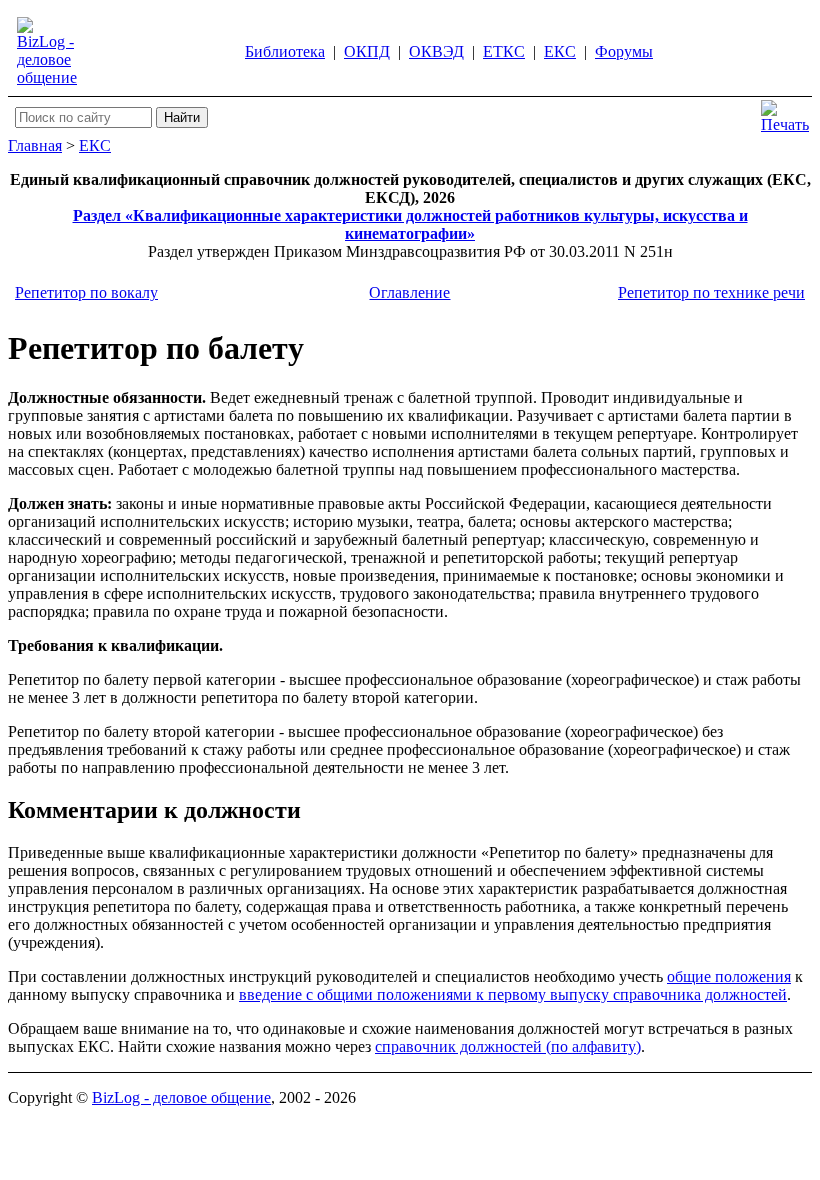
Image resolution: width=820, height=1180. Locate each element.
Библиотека (285, 51)
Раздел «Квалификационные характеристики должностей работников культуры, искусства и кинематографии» (410, 224)
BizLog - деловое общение (181, 1097)
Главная (35, 145)
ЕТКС (504, 51)
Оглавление (409, 292)
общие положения (729, 976)
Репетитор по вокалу (86, 292)
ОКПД (367, 51)
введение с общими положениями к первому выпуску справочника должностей (513, 994)
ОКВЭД (436, 51)
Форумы (624, 51)
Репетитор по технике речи (711, 292)
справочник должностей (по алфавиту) (508, 1046)
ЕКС (560, 51)
